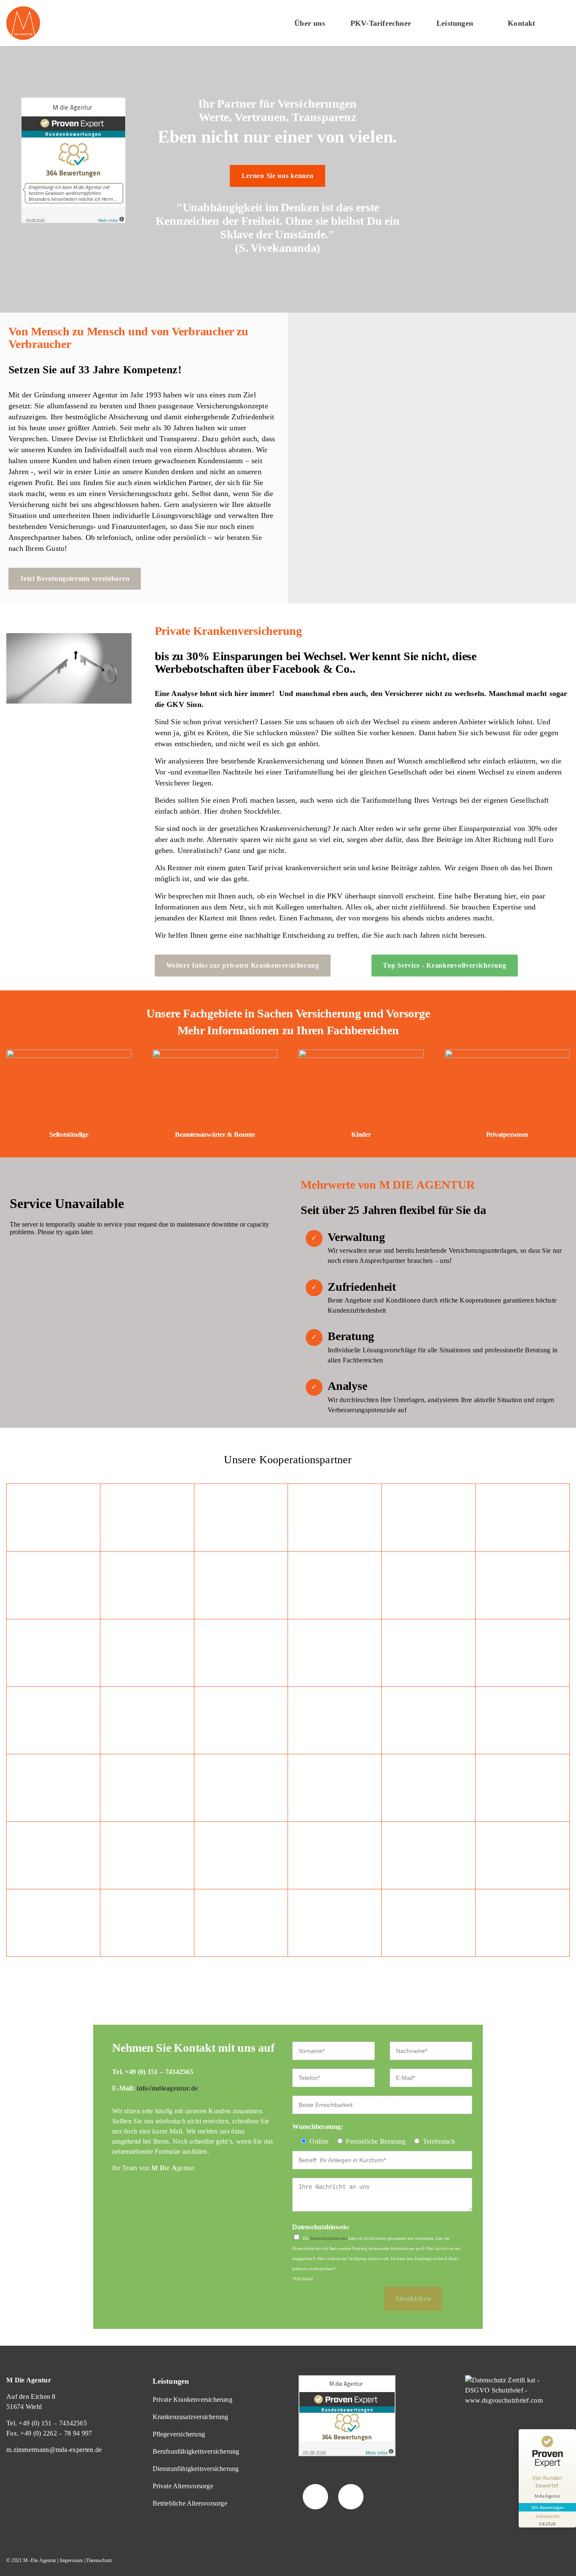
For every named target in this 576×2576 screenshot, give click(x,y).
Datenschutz (99, 2560)
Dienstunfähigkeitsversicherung (196, 2469)
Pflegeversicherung (179, 2434)
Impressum (71, 2560)
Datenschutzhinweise (329, 2239)
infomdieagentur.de (167, 2088)
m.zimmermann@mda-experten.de (54, 2450)
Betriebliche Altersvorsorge (190, 2503)
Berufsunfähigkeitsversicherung (196, 2451)
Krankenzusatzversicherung (191, 2417)
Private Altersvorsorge (183, 2486)
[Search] (562, 23)
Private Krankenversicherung (192, 2399)
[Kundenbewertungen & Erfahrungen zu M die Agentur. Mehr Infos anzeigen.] (73, 221)
